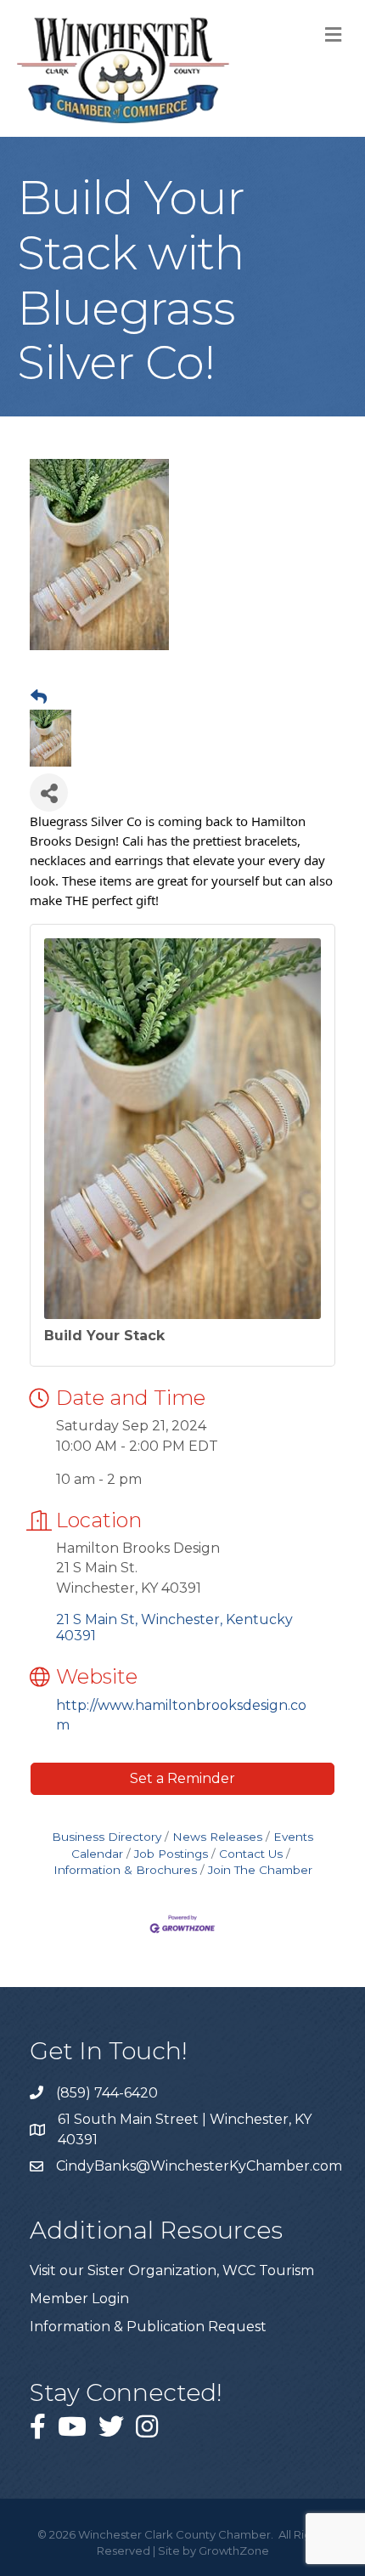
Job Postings (171, 1854)
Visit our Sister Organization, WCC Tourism (172, 2270)
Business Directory (107, 1837)
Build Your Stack (104, 1336)
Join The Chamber (260, 1870)
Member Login (79, 2299)
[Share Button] (49, 793)
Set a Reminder (182, 1778)
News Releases (217, 1837)
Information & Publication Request (148, 2327)
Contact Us (251, 1854)
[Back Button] (39, 698)
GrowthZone (234, 2551)
